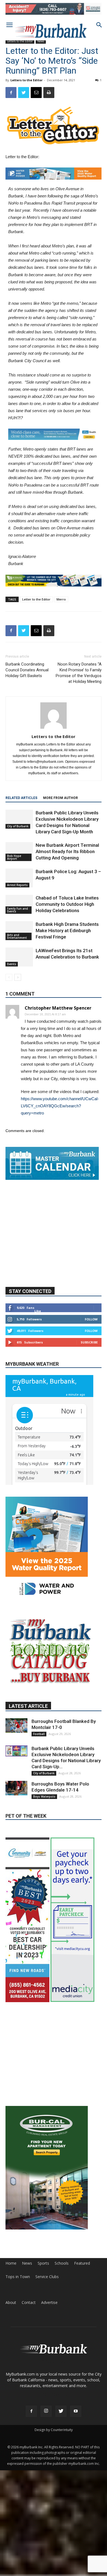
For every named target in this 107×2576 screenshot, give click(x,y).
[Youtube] (76, 2493)
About (11, 2384)
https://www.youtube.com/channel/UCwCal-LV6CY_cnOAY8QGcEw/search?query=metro (60, 1106)
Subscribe (89, 1383)
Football (39, 1775)
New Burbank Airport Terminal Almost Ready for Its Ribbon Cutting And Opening (67, 851)
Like (38, 1352)
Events (12, 964)
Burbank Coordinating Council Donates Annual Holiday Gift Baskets (27, 670)
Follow (91, 1360)
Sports (43, 2345)
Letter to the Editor (36, 599)
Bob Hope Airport (14, 857)
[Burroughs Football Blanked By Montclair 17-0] (16, 1766)
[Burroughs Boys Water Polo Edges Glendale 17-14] (16, 1829)
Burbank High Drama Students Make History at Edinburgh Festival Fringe (67, 931)
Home (11, 2345)
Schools (62, 2345)
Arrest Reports (17, 885)
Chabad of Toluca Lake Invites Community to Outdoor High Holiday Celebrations (67, 904)
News (27, 2345)
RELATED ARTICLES (21, 798)
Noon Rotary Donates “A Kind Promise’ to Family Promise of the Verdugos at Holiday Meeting (79, 673)
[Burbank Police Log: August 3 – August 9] (19, 878)
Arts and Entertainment (17, 936)
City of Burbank (18, 826)
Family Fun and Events (18, 910)
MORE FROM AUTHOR (60, 798)
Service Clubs (47, 2358)
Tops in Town (18, 2358)
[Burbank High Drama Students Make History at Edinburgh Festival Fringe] (19, 931)
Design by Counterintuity (54, 2511)
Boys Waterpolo (44, 1837)
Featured (82, 2345)
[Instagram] (46, 2493)
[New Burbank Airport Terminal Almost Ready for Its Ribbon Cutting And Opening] (19, 852)
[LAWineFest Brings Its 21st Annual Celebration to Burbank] (19, 957)
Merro (61, 599)
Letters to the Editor (26, 80)
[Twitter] (61, 2493)
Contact (29, 2384)
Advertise (49, 2384)
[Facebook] (31, 2493)
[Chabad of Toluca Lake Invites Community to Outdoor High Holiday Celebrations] (19, 904)
